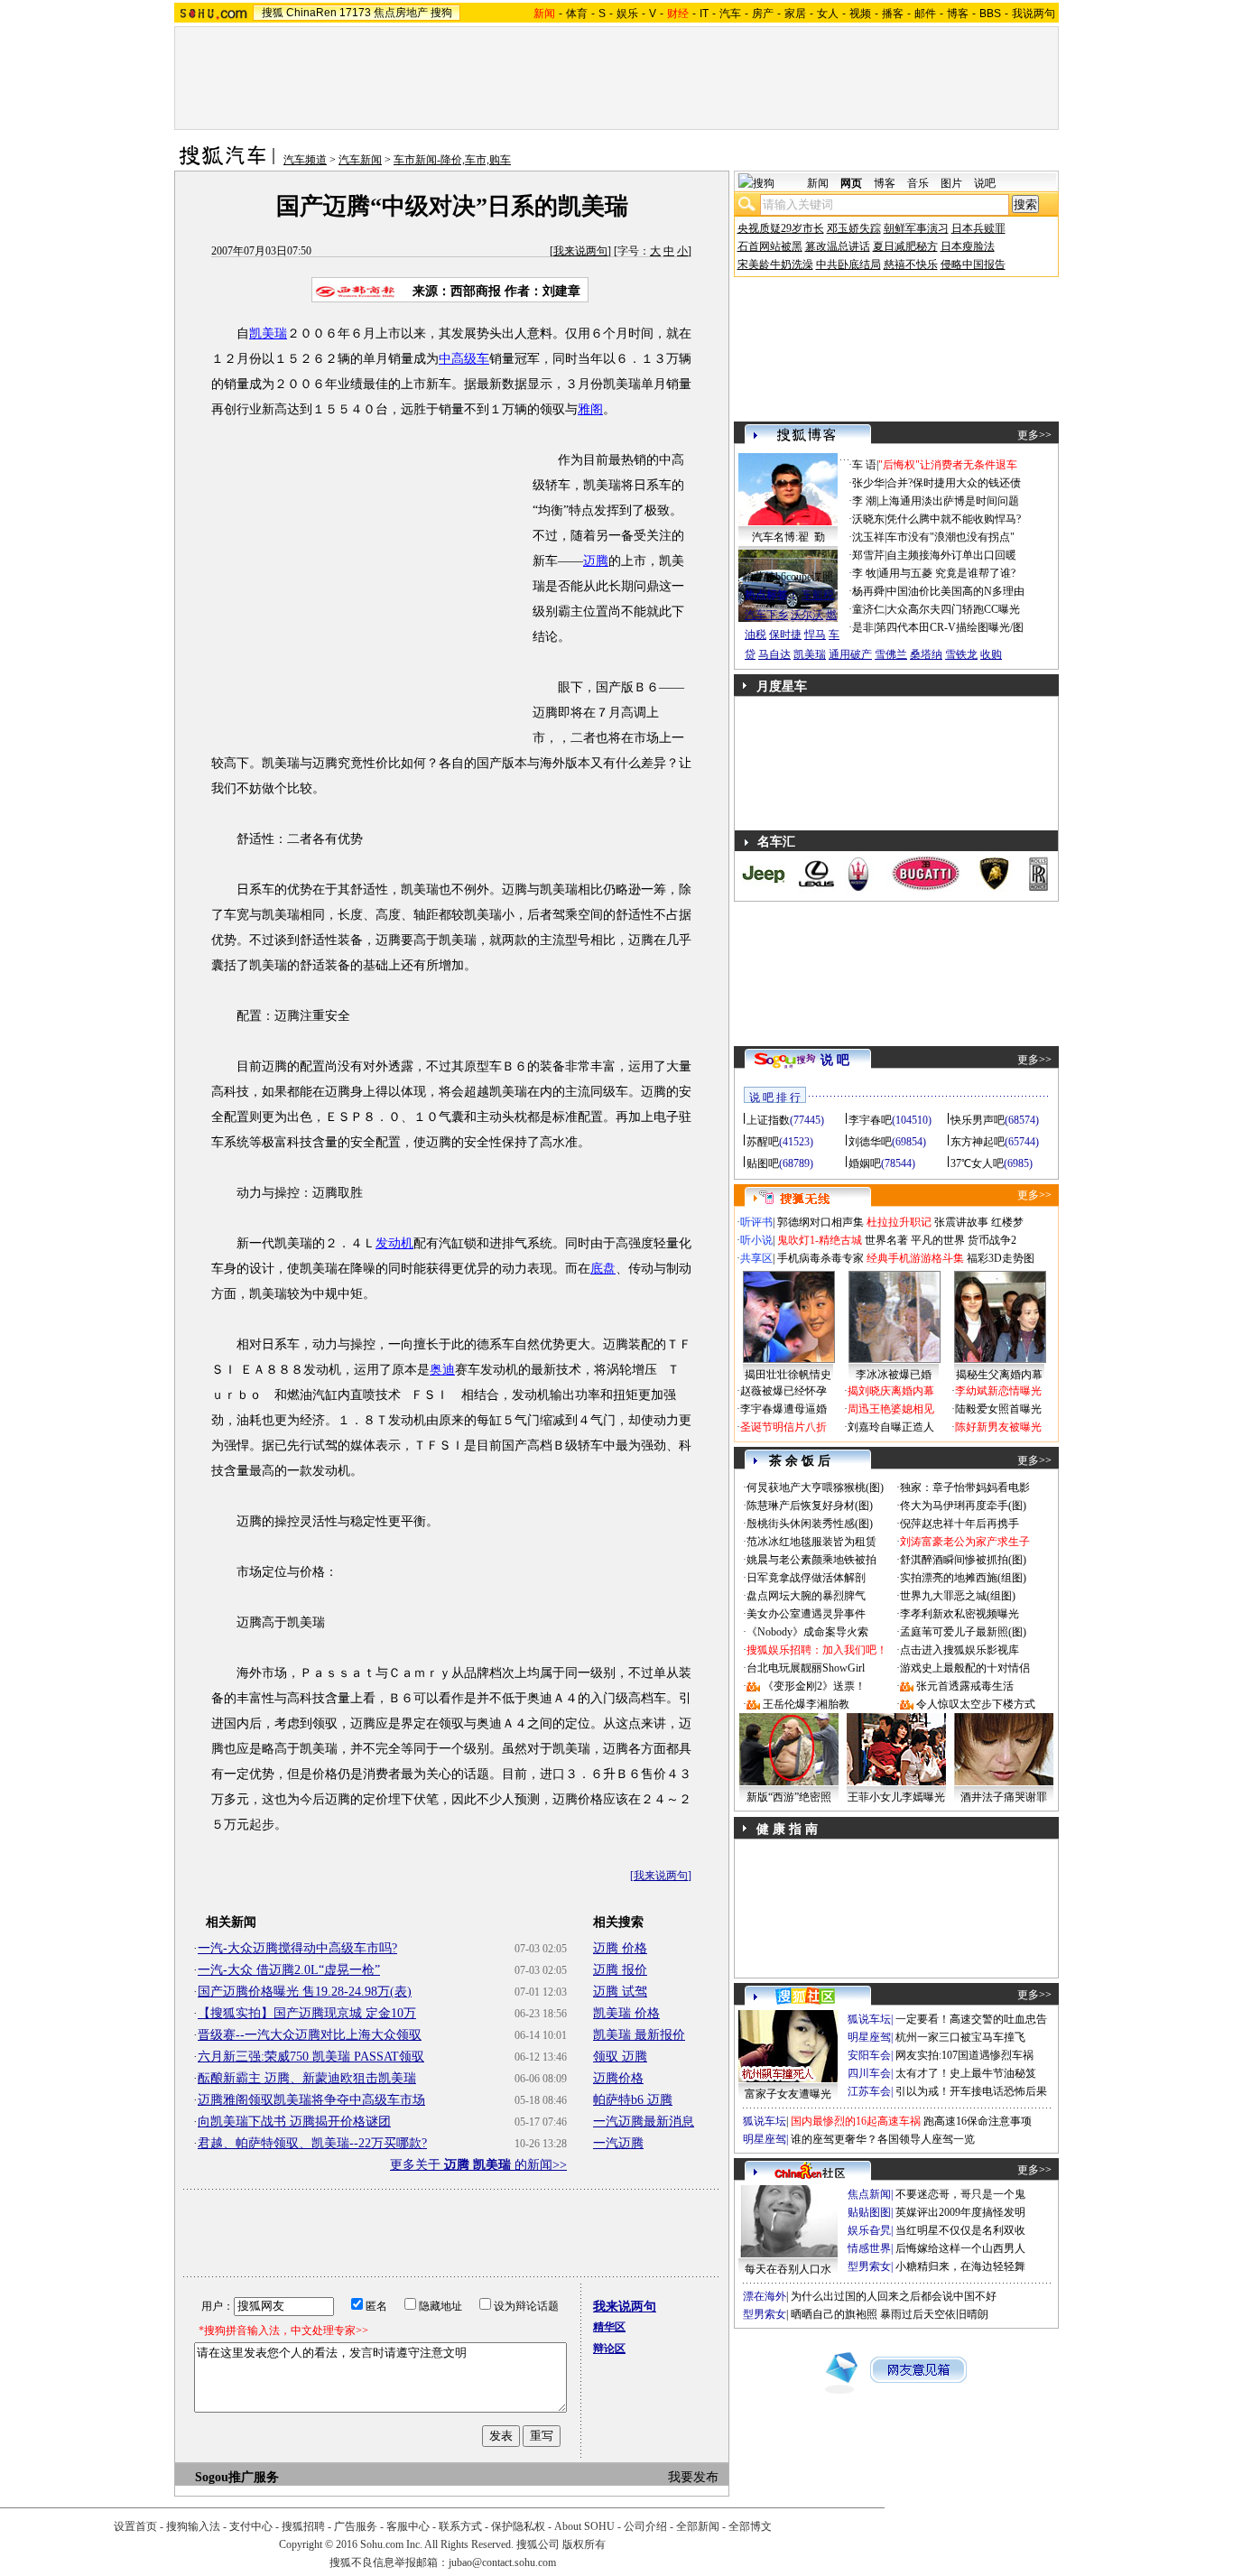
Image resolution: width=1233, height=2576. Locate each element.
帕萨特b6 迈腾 (633, 2100)
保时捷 (785, 635)
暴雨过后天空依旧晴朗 (934, 2314)
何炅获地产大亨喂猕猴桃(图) (815, 1487)
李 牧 (864, 573)
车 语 (864, 465)
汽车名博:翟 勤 (788, 537)
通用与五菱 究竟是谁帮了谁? (947, 573)
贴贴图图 (869, 2212)
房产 (763, 14)
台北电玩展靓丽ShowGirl (806, 1668)
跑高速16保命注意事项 (978, 2121)
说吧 (985, 183)
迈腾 (596, 561)
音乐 (918, 183)
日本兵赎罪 (978, 228)
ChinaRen (311, 13)
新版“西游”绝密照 (789, 1797)
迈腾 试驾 (620, 1992)
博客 (958, 14)
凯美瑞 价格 (626, 2013)
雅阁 (590, 409)
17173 (355, 13)
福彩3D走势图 (1001, 1258)
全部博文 (750, 2526)
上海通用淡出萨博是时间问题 (949, 501)
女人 (828, 14)
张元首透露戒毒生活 (965, 1686)
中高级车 (464, 359)
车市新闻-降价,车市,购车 (452, 160)
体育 (577, 14)
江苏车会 (869, 2091)
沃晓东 (868, 519)
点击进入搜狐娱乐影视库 (960, 1650)
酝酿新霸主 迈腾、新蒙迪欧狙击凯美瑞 (307, 2078)
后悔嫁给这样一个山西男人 (960, 2248)
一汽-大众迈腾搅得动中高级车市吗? (297, 1948)
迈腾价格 (618, 2078)
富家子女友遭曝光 (788, 2094)
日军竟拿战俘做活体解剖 (806, 1578)
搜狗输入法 (193, 2526)
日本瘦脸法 (968, 246)
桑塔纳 (926, 654)
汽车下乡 (766, 615)
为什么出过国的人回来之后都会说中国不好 (894, 2296)
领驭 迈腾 (620, 2057)
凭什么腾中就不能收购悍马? (954, 519)
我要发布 (693, 2477)
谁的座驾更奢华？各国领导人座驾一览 (883, 2139)
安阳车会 (869, 2055)
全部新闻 (698, 2526)
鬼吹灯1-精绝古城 (820, 1240)
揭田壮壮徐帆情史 (788, 1375)
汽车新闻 (360, 160)
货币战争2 (992, 1240)
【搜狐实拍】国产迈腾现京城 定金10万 (307, 2013)
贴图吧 (763, 1163)
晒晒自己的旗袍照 (834, 2314)
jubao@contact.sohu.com (502, 2562)
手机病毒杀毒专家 (820, 1258)
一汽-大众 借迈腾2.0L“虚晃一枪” (289, 1970)
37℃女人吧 (977, 1163)
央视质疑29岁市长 (781, 228)
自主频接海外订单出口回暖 (951, 555)
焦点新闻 (869, 2194)
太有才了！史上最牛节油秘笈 (966, 2073)
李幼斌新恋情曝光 (998, 1391)
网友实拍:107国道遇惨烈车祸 (964, 2055)
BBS (990, 14)
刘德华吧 (870, 1142)
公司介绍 (645, 2526)
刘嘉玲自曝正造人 (891, 1427)
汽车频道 (305, 160)
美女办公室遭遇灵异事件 (806, 1614)
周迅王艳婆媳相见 (891, 1409)
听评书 (756, 1222)
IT (704, 14)
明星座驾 (869, 2037)
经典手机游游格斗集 (915, 1258)
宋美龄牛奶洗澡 (775, 264)
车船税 (818, 595)
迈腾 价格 (620, 1948)
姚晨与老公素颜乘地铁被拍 (811, 1560)
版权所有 (584, 2544)
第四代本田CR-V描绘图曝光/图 (950, 627)
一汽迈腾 (618, 2143)
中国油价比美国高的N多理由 (955, 591)
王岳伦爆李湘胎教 (806, 1704)
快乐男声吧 (978, 1120)
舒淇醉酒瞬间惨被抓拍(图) (963, 1560)
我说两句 (1034, 14)
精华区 (609, 2327)
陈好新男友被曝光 (998, 1427)
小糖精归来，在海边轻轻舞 (960, 2266)
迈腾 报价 (620, 1970)
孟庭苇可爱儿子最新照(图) (963, 1632)
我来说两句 (580, 251)
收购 (991, 654)
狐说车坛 (869, 2019)
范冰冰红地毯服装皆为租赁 (811, 1542)
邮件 (925, 14)
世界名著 (886, 1240)
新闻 (818, 183)
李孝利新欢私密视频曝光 (960, 1614)
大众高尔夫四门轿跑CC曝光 (953, 609)
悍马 (815, 635)
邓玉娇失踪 (854, 228)
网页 (851, 183)
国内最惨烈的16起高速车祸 (856, 2121)
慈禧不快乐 (911, 264)
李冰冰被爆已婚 (894, 1375)
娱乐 (627, 14)
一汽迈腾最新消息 (644, 2122)
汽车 (730, 14)
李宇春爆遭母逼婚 (783, 1409)
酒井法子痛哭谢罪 (1004, 1797)
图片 (951, 183)
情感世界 (869, 2248)
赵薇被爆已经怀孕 (783, 1391)
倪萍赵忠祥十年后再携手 (960, 1524)
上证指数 (768, 1120)
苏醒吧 (763, 1142)
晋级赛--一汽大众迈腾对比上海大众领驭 (310, 2035)
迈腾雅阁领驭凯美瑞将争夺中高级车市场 (311, 2100)
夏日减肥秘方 (905, 246)
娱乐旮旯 (869, 2230)
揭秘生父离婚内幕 (999, 1375)
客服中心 (408, 2526)
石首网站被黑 (770, 246)
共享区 (756, 1258)
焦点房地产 (401, 13)
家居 (795, 14)
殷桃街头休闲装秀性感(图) (810, 1524)
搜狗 (441, 13)
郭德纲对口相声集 (820, 1222)
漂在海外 (765, 2296)
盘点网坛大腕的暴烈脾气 (806, 1596)
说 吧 (835, 1060)
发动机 (394, 1243)
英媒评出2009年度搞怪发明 (960, 2212)
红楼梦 (1007, 1222)
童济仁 (868, 609)
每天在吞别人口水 (788, 2269)
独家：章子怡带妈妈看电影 (965, 1487)
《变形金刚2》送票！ (814, 1686)
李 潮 (864, 501)
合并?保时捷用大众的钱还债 (954, 483)
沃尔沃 (807, 615)
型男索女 (869, 2266)
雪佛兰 (891, 654)
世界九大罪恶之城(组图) (958, 1596)
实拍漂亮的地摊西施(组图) (963, 1578)
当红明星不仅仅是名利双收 (960, 2230)
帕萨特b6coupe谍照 (788, 577)
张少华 (868, 483)
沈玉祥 (868, 537)
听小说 (756, 1240)
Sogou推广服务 (237, 2477)
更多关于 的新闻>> (478, 2165)
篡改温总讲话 (838, 246)
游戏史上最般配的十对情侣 (965, 1668)
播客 (893, 14)
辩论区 (609, 2349)
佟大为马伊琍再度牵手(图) (963, 1506)
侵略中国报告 (973, 264)
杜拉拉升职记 (899, 1222)
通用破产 (850, 654)
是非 (863, 627)
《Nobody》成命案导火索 (807, 1632)
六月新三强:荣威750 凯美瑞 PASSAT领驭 (311, 2057)
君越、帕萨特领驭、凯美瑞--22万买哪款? (312, 2143)
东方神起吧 (978, 1142)
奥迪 (442, 1370)
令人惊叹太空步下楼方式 (976, 1704)
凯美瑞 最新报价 (639, 2035)
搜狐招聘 (303, 2526)
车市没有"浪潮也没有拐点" (950, 537)
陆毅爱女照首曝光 (998, 1409)
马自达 (774, 654)
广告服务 (356, 2526)
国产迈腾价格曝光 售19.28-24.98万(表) (305, 1992)
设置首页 (135, 2526)
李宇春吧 (870, 1120)
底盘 (603, 1269)
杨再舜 (868, 591)
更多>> (1034, 435)
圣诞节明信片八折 (783, 1427)
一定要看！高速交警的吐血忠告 (971, 2019)
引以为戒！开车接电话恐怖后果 (971, 2091)
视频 (860, 14)
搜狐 (273, 13)
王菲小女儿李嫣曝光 (896, 1797)
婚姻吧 (865, 1163)
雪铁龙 (961, 654)
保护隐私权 (518, 2526)
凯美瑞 (268, 334)
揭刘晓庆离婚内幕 (891, 1391)
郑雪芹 (868, 555)
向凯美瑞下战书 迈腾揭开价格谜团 (294, 2122)
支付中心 (251, 2526)
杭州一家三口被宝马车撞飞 (960, 2037)
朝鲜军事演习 (916, 228)
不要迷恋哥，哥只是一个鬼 (960, 2194)
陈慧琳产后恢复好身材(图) (810, 1506)
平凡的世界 (938, 1240)
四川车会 (869, 2073)
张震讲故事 (961, 1222)
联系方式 (460, 2526)
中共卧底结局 (848, 264)
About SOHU (584, 2526)
